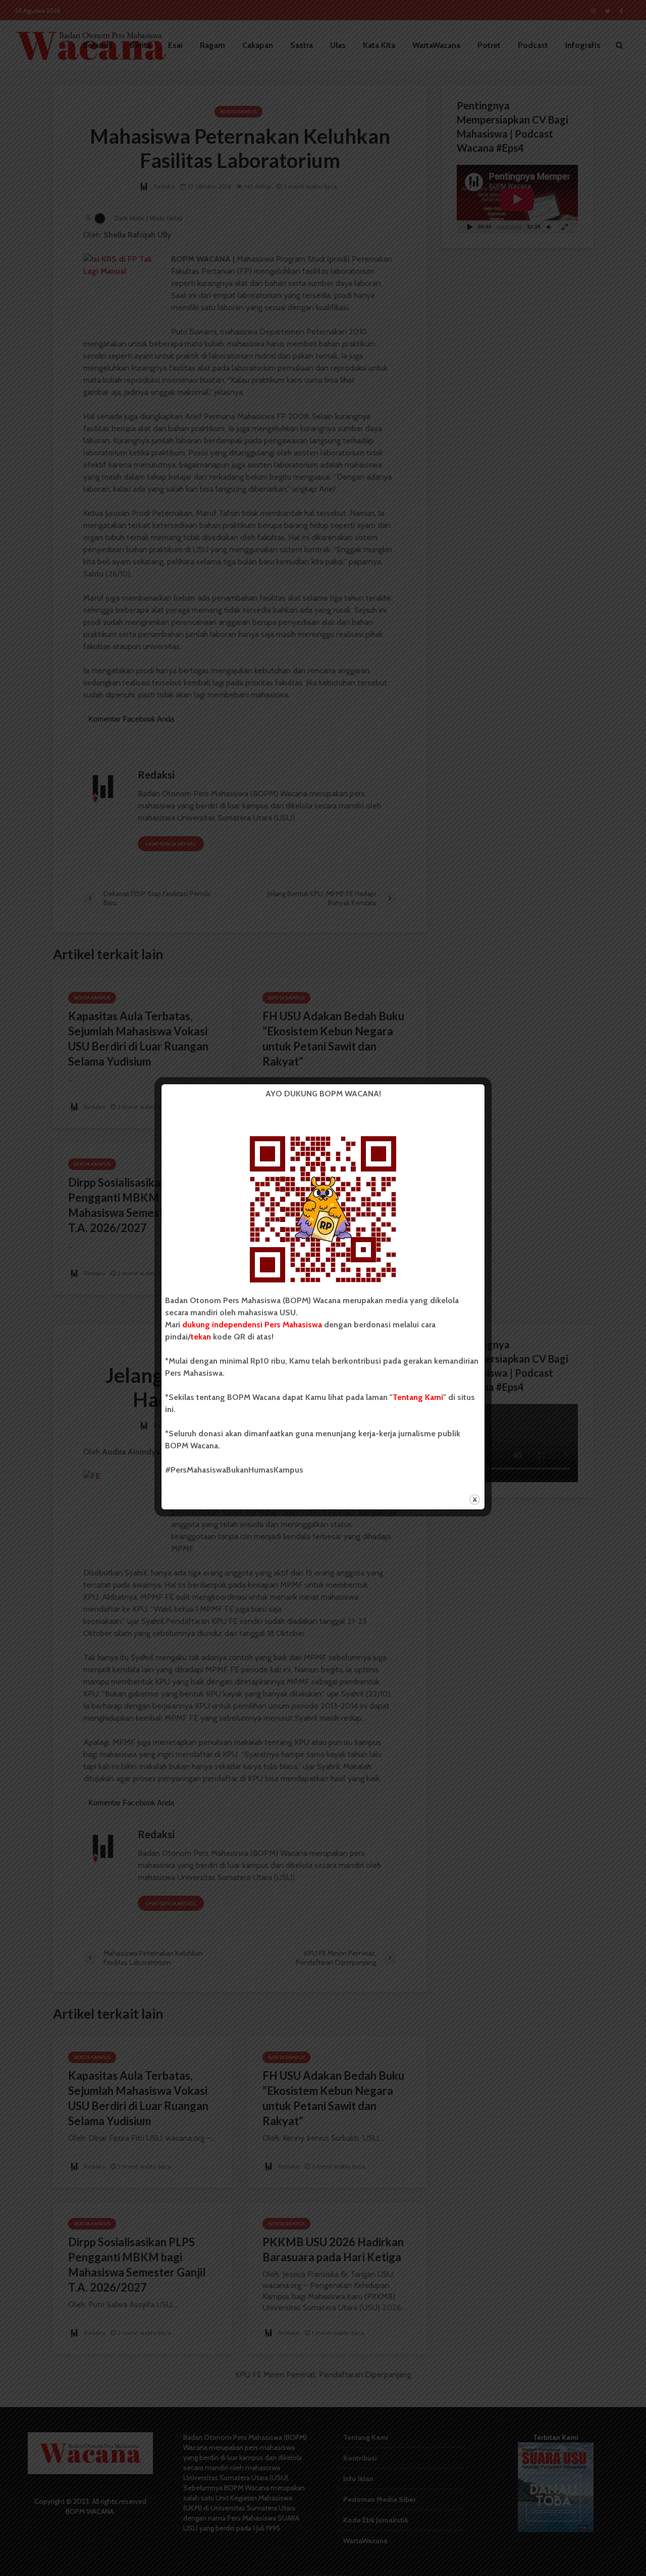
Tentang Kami (418, 1397)
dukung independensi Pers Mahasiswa (252, 1325)
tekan (201, 1337)
